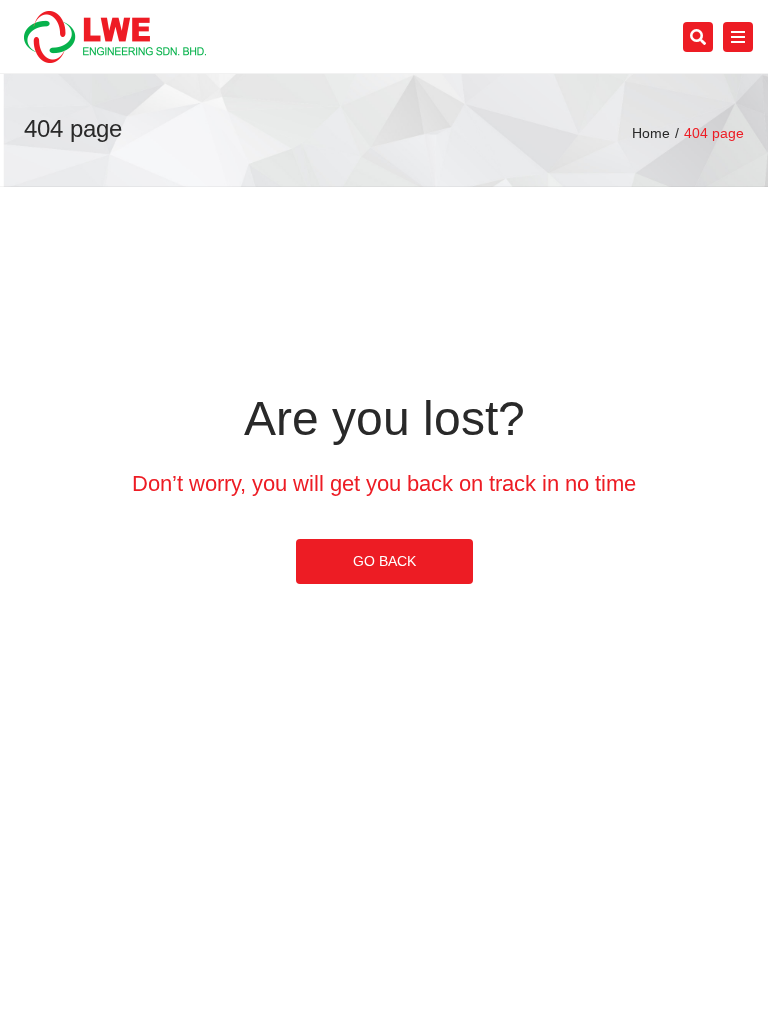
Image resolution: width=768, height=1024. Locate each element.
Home (651, 133)
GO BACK (384, 561)
